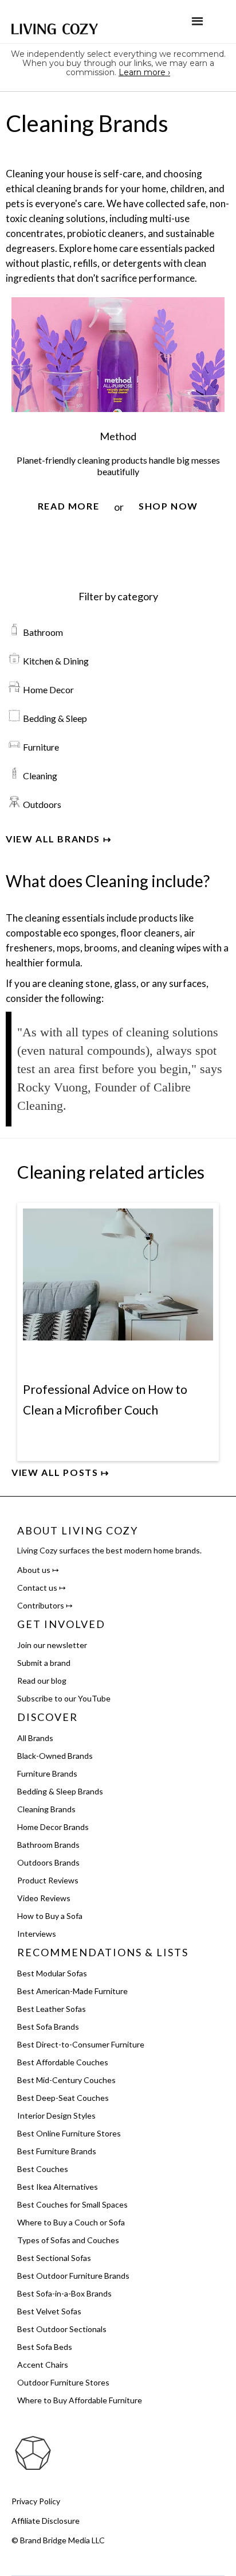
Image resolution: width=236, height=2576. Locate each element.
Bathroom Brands (48, 1845)
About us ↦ (38, 1570)
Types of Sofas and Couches (68, 2240)
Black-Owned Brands (55, 1756)
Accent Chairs (43, 2365)
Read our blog (42, 1681)
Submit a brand (44, 1663)
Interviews (37, 1934)
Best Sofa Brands (48, 2027)
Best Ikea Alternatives (58, 2187)
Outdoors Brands (48, 1862)
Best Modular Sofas (52, 1973)
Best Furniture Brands (57, 2151)
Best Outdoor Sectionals (62, 2329)
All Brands (35, 1738)
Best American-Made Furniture (72, 1991)
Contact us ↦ (42, 1588)
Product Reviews (48, 1880)
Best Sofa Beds (45, 2347)
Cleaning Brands (46, 1809)
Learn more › (144, 72)
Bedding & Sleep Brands (60, 1791)
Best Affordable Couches (63, 2062)
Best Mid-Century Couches (66, 2080)
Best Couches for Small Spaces (72, 2204)
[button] (197, 22)
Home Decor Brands (53, 1827)
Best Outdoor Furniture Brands (73, 2276)
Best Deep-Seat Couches (63, 2098)
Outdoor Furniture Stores (63, 2382)
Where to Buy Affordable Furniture (80, 2400)
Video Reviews (44, 1898)
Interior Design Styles (56, 2115)
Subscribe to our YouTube (64, 1698)
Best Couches (43, 2169)
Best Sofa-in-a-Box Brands (64, 2293)
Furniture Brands (47, 1773)
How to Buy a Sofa (50, 1916)
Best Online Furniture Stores (69, 2133)
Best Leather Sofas (52, 2009)
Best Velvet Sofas (49, 2311)
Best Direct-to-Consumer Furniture (81, 2044)
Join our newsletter (52, 1645)
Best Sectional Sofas (54, 2258)
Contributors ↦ (45, 1605)
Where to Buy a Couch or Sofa (71, 2222)
